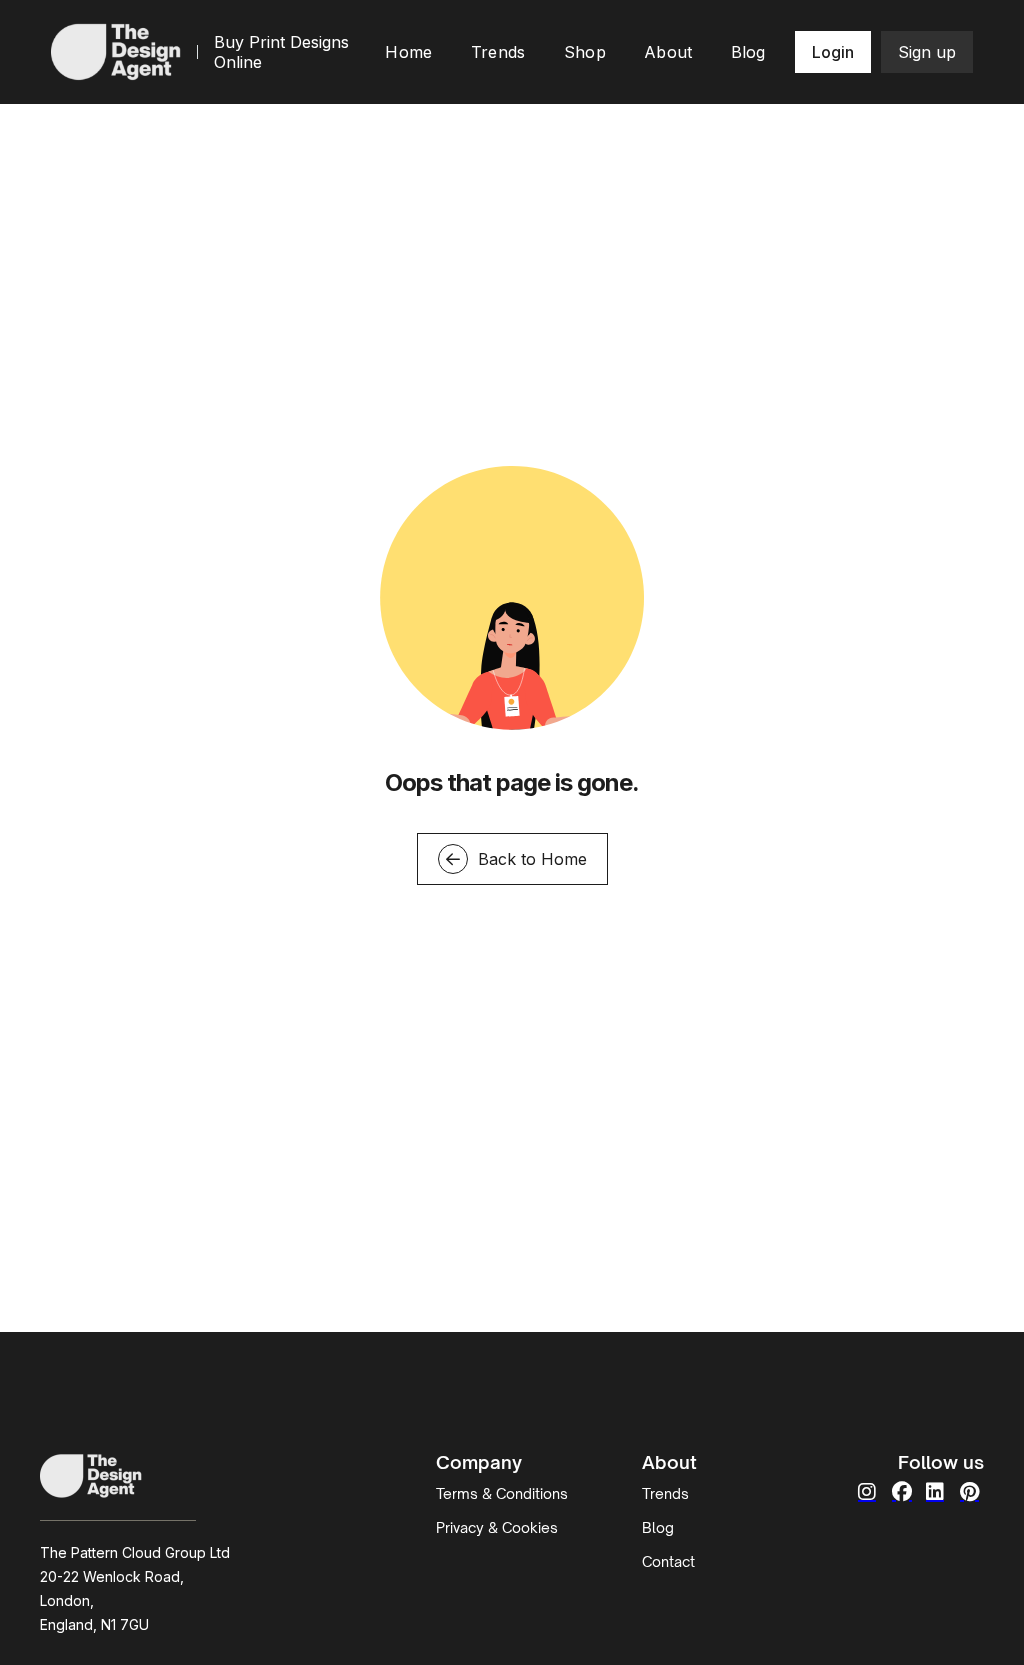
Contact (668, 1561)
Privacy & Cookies (497, 1527)
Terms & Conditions (502, 1493)
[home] (116, 51)
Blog (658, 1527)
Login (833, 52)
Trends (665, 1493)
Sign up (927, 52)
